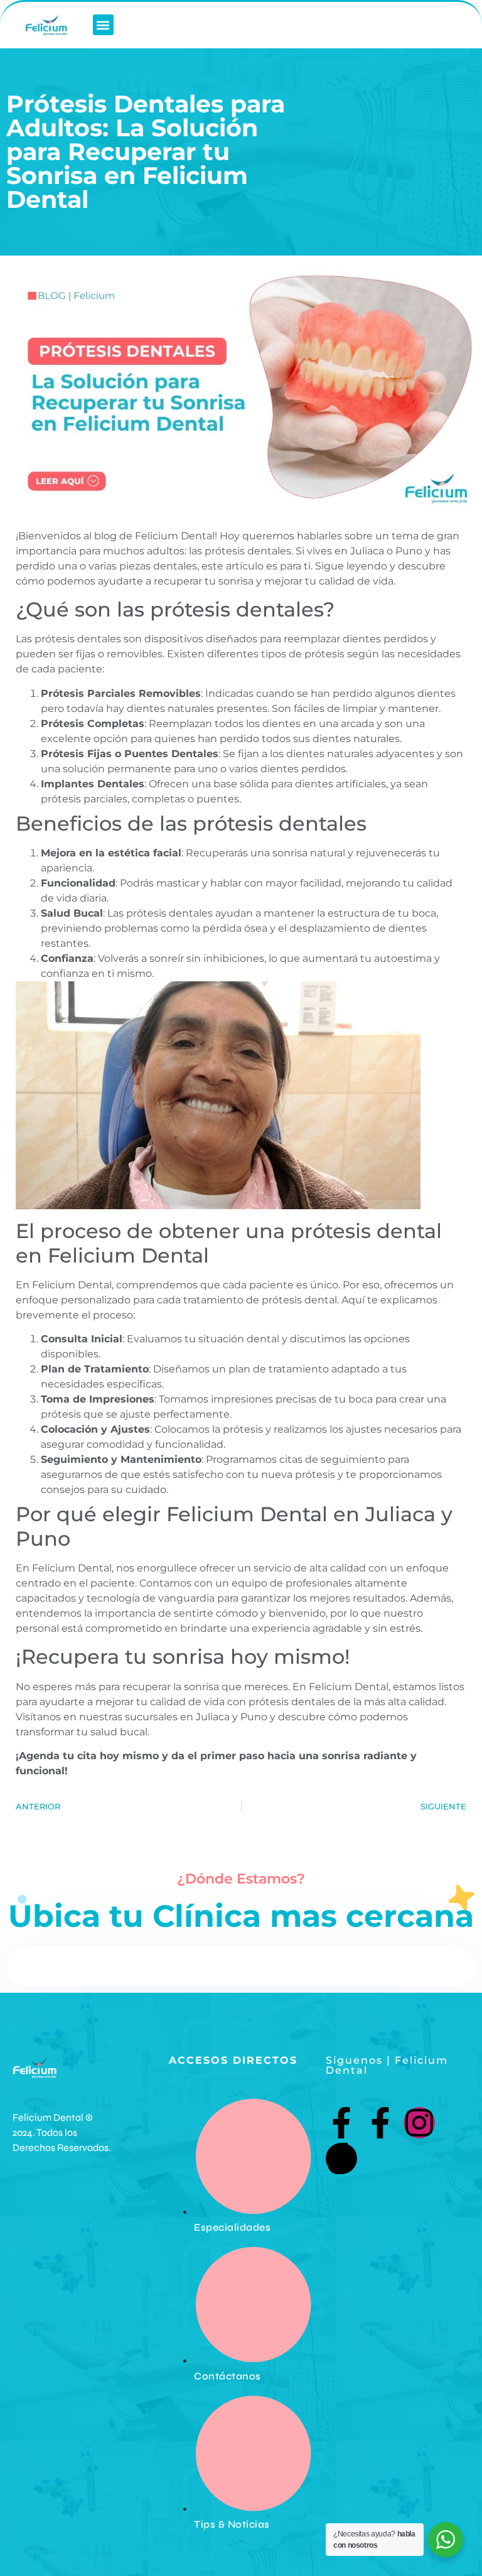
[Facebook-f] (341, 2123)
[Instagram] (419, 2123)
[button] (103, 25)
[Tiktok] (341, 2158)
